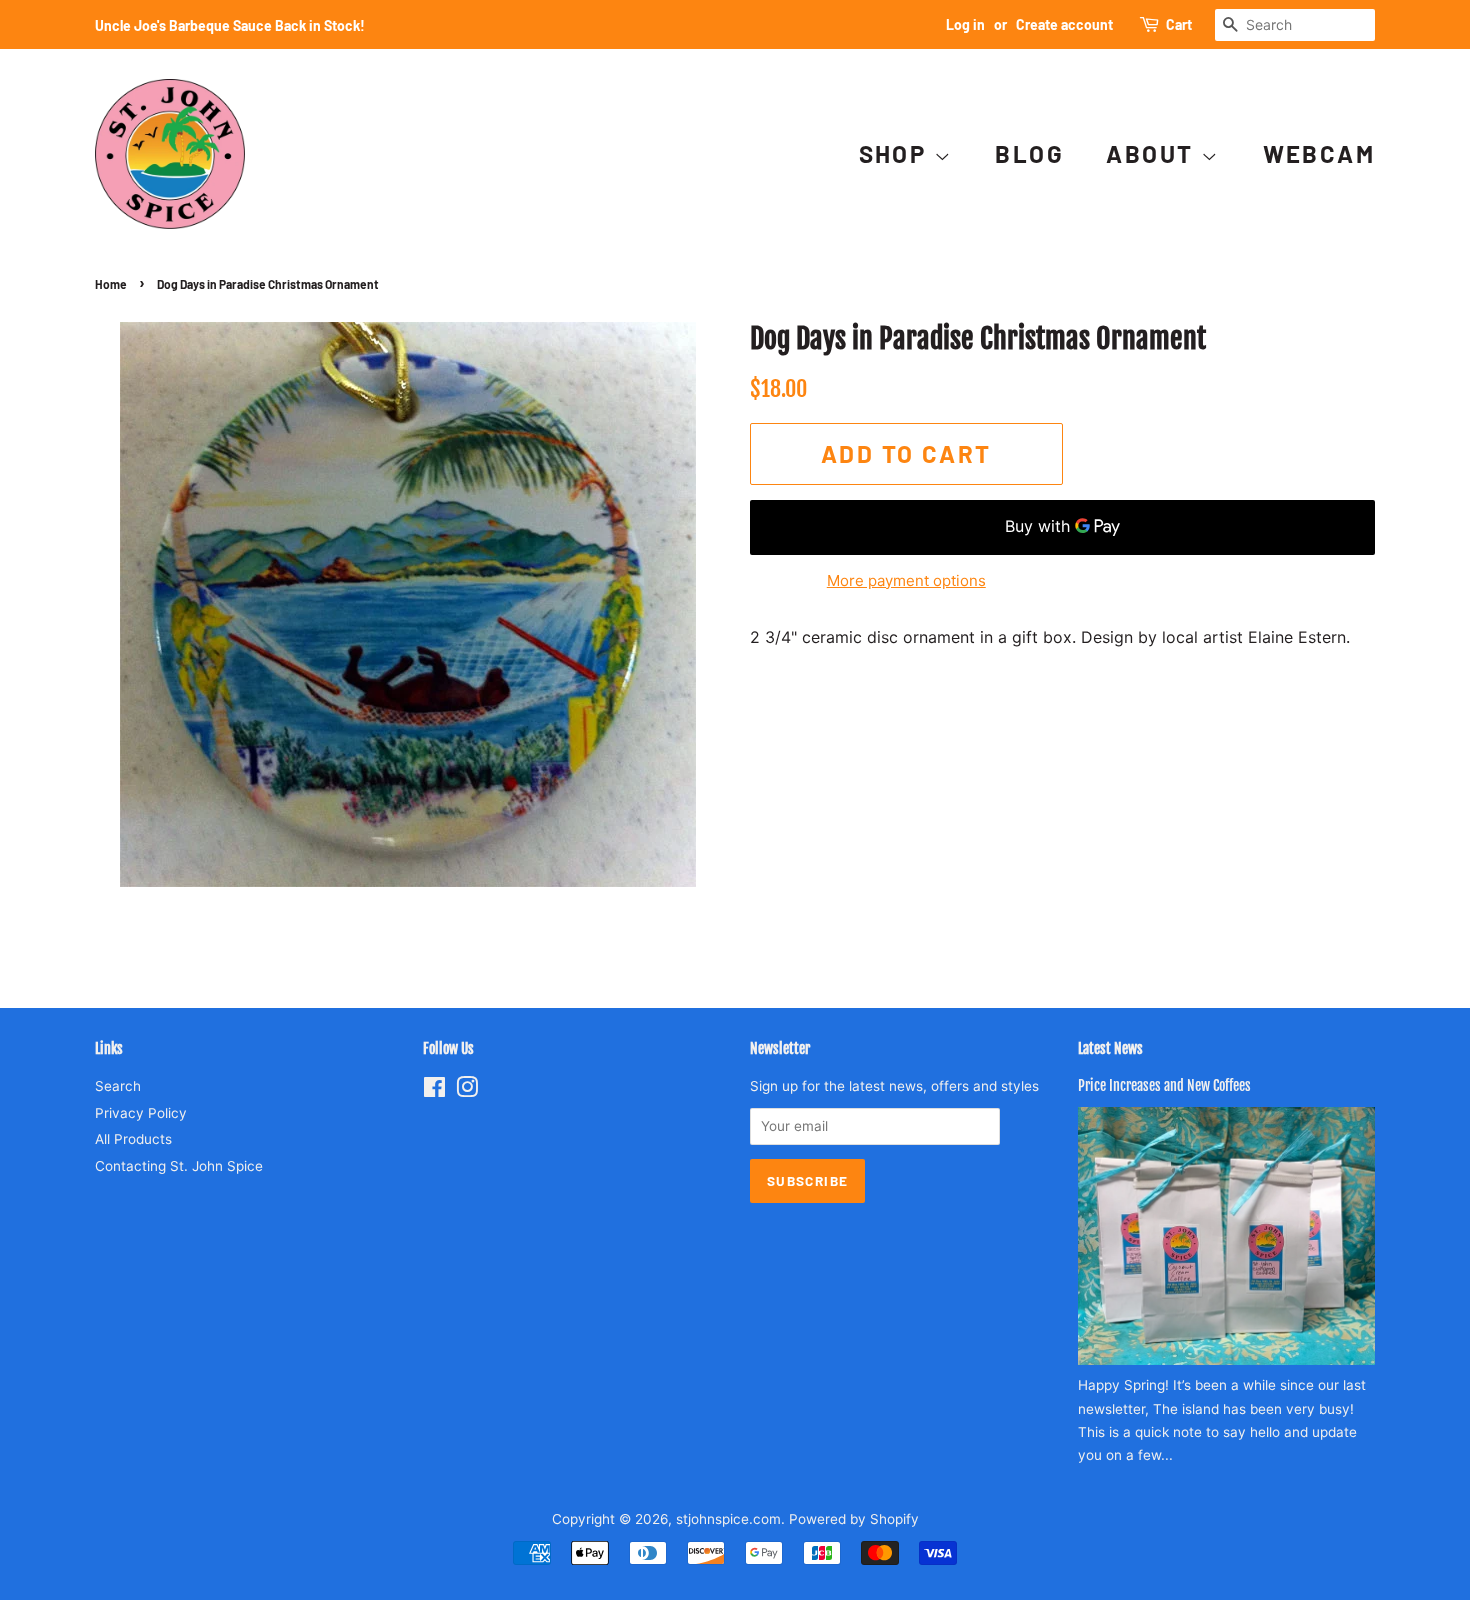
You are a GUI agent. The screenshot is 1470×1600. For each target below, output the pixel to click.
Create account (1064, 24)
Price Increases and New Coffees (1164, 1085)
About (1153, 153)
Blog (1029, 153)
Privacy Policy (141, 1113)
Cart (1179, 24)
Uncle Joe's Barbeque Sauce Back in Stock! (230, 25)
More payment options (906, 580)
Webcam (1319, 153)
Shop (896, 153)
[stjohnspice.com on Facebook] (434, 1091)
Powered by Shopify (854, 1519)
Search (118, 1086)
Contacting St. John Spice (179, 1166)
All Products (133, 1139)
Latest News (1110, 1048)
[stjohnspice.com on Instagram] (467, 1091)
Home (111, 284)
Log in (965, 24)
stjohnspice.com (728, 1519)
